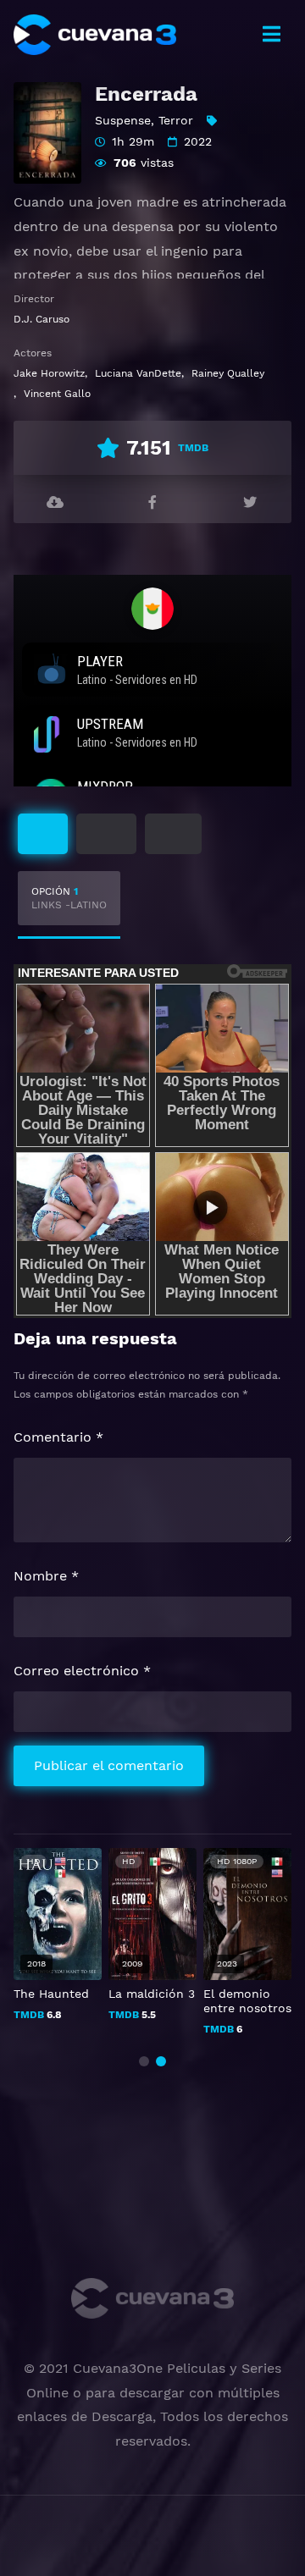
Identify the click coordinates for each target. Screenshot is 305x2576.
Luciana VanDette (138, 373)
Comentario (58, 1437)
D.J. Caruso (42, 319)
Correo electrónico (82, 1671)
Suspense (123, 120)
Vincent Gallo (57, 394)
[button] (144, 2061)
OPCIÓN (69, 898)
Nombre (46, 1576)
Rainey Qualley (228, 373)
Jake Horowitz (49, 373)
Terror (176, 120)
